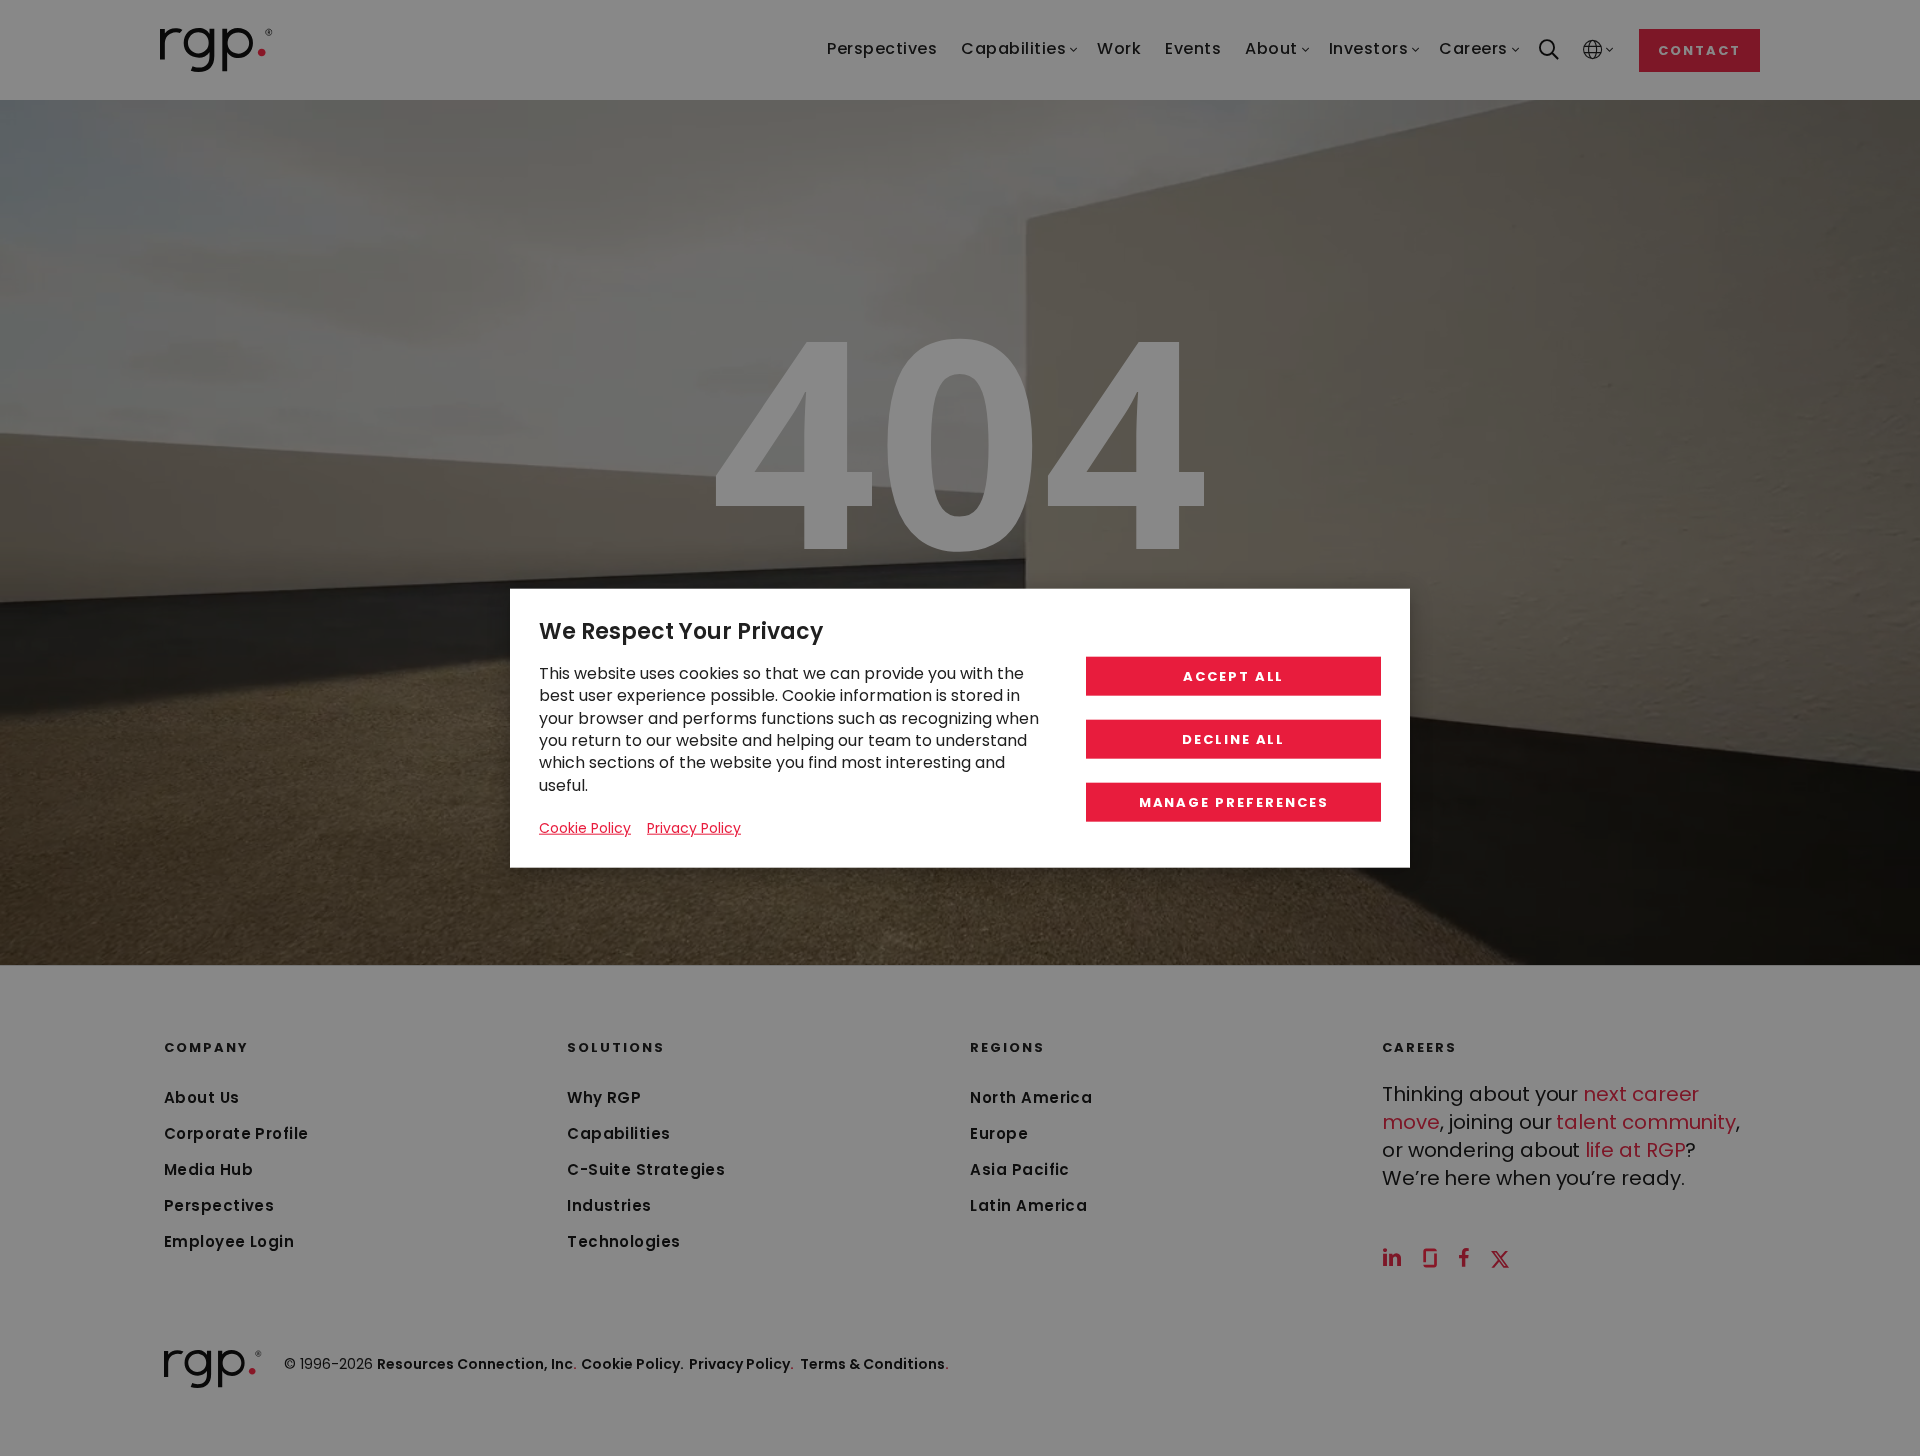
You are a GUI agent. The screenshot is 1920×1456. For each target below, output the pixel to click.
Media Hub (208, 1169)
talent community (1646, 1122)
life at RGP (1635, 1150)
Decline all (1233, 739)
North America (1031, 1097)
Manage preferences (1234, 802)
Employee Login (229, 1241)
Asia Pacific (1019, 1169)
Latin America (1028, 1205)
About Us (202, 1097)
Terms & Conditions (874, 1364)
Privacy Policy (741, 1364)
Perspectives (219, 1205)
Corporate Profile (236, 1133)
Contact (1699, 50)
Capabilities (618, 1133)
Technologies (623, 1241)
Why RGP (604, 1097)
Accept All (1234, 676)
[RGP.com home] (216, 50)
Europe (999, 1133)
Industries (609, 1205)
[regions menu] (1593, 50)
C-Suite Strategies (646, 1169)
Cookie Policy (585, 828)
